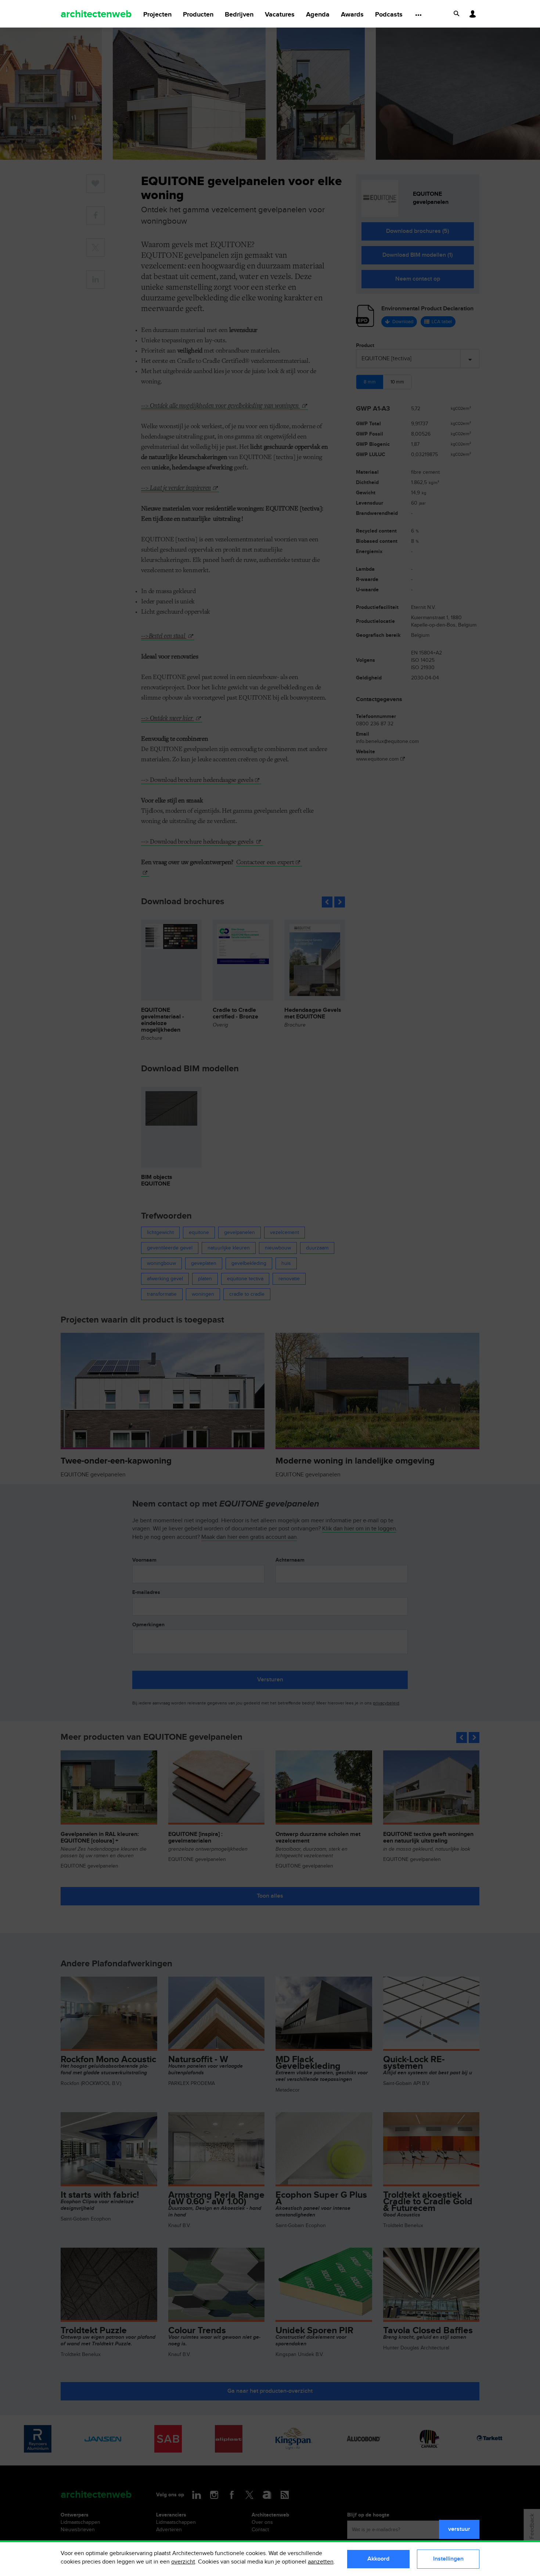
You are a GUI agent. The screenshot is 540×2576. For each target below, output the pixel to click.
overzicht (183, 2562)
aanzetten (321, 2562)
